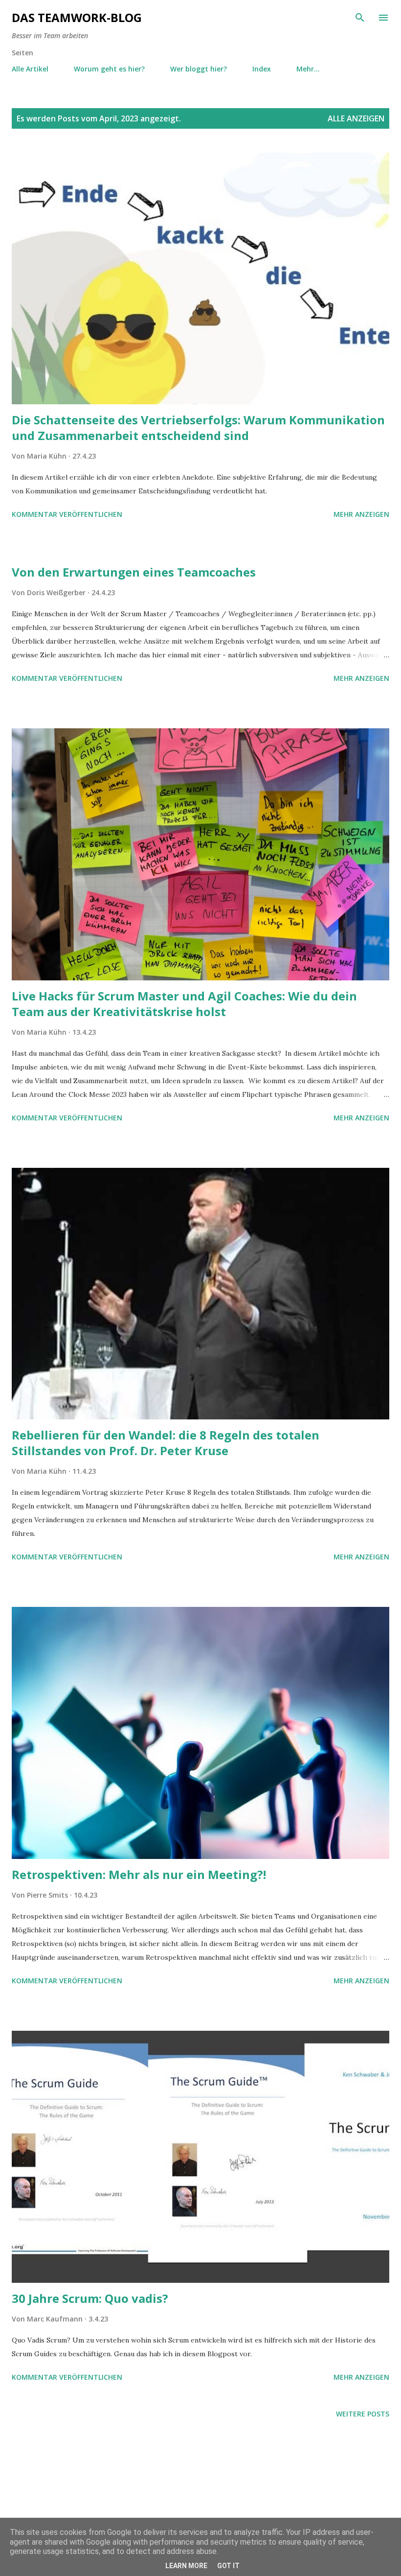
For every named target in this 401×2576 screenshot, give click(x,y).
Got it (228, 2566)
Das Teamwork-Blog (77, 17)
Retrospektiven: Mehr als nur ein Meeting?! (139, 1874)
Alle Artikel (30, 69)
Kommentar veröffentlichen (67, 514)
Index (262, 69)
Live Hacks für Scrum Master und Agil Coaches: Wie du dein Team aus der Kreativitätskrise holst (184, 1004)
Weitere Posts (363, 2414)
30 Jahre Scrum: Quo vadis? (90, 2298)
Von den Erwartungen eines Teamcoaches (134, 572)
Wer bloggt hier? (199, 69)
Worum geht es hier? (109, 69)
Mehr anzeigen (361, 514)
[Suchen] (360, 18)
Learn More (186, 2566)
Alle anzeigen (356, 118)
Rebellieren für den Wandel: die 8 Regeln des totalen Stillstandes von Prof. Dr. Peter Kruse (166, 1443)
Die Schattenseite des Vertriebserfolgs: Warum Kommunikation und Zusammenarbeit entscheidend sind (198, 428)
